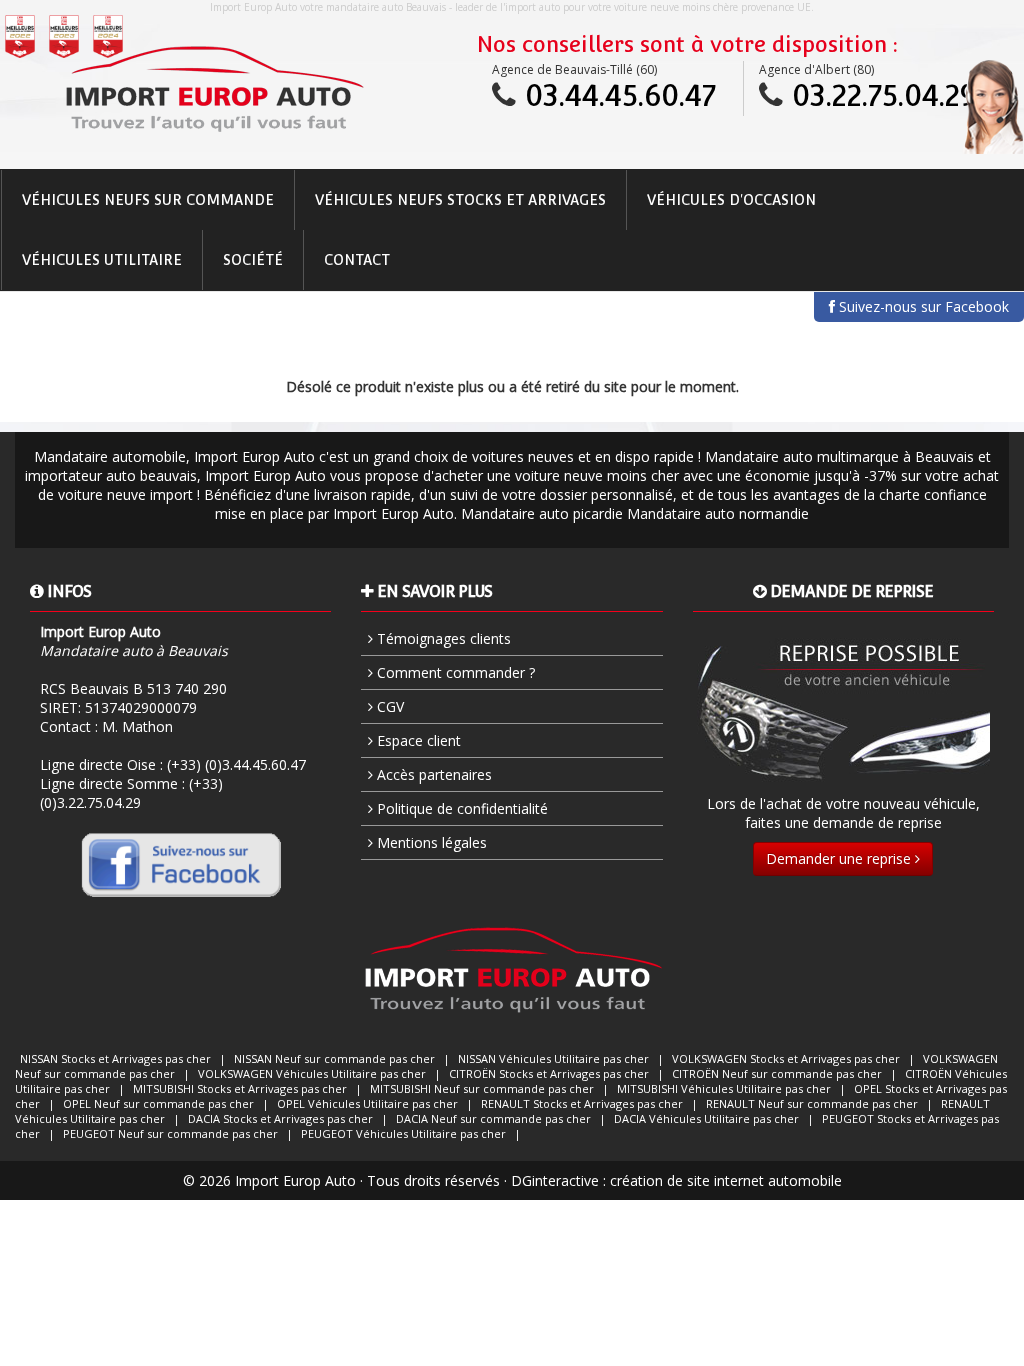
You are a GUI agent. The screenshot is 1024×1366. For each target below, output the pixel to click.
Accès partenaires (432, 774)
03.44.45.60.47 (620, 95)
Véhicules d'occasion (731, 200)
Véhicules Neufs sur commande (148, 200)
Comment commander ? (454, 672)
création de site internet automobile (726, 1180)
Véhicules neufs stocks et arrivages (460, 200)
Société (253, 260)
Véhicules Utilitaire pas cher (553, 1058)
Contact (357, 260)
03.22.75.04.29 (884, 95)
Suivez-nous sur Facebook (922, 306)
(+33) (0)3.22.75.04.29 (131, 793)
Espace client (417, 740)
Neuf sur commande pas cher (334, 1058)
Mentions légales (430, 842)
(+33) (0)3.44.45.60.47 (236, 764)
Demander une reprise (840, 858)
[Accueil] (213, 89)
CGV (388, 706)
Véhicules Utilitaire (102, 260)
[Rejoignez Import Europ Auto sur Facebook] (180, 864)
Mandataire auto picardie (542, 513)
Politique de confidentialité (460, 808)
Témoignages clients (442, 638)
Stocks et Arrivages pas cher (115, 1058)
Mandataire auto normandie (718, 513)
